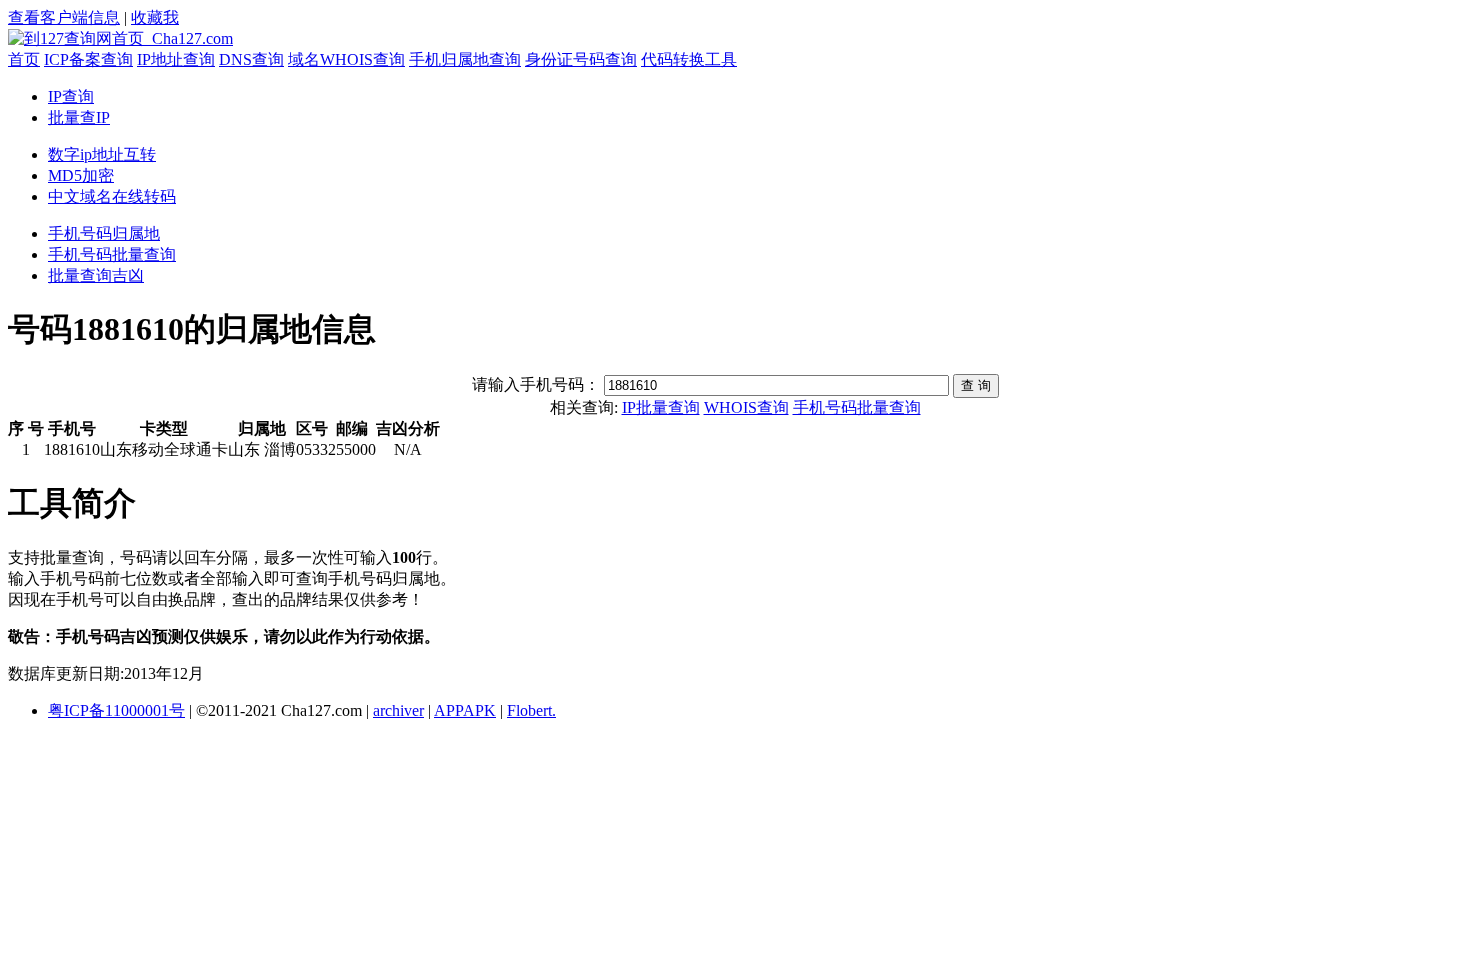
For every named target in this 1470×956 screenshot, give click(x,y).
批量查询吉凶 (96, 275)
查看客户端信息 (64, 17)
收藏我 (155, 17)
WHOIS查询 (746, 407)
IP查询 (71, 96)
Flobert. (531, 710)
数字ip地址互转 (102, 154)
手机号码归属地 (104, 233)
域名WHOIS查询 (346, 59)
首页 (24, 59)
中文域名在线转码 (112, 196)
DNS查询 (251, 59)
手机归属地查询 (465, 59)
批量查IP (79, 117)
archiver (398, 710)
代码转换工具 (689, 59)
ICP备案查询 (88, 59)
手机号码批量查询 (112, 254)
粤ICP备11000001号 (116, 710)
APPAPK (465, 710)
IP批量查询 (661, 407)
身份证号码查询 (581, 59)
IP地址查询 (176, 59)
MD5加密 (81, 175)
